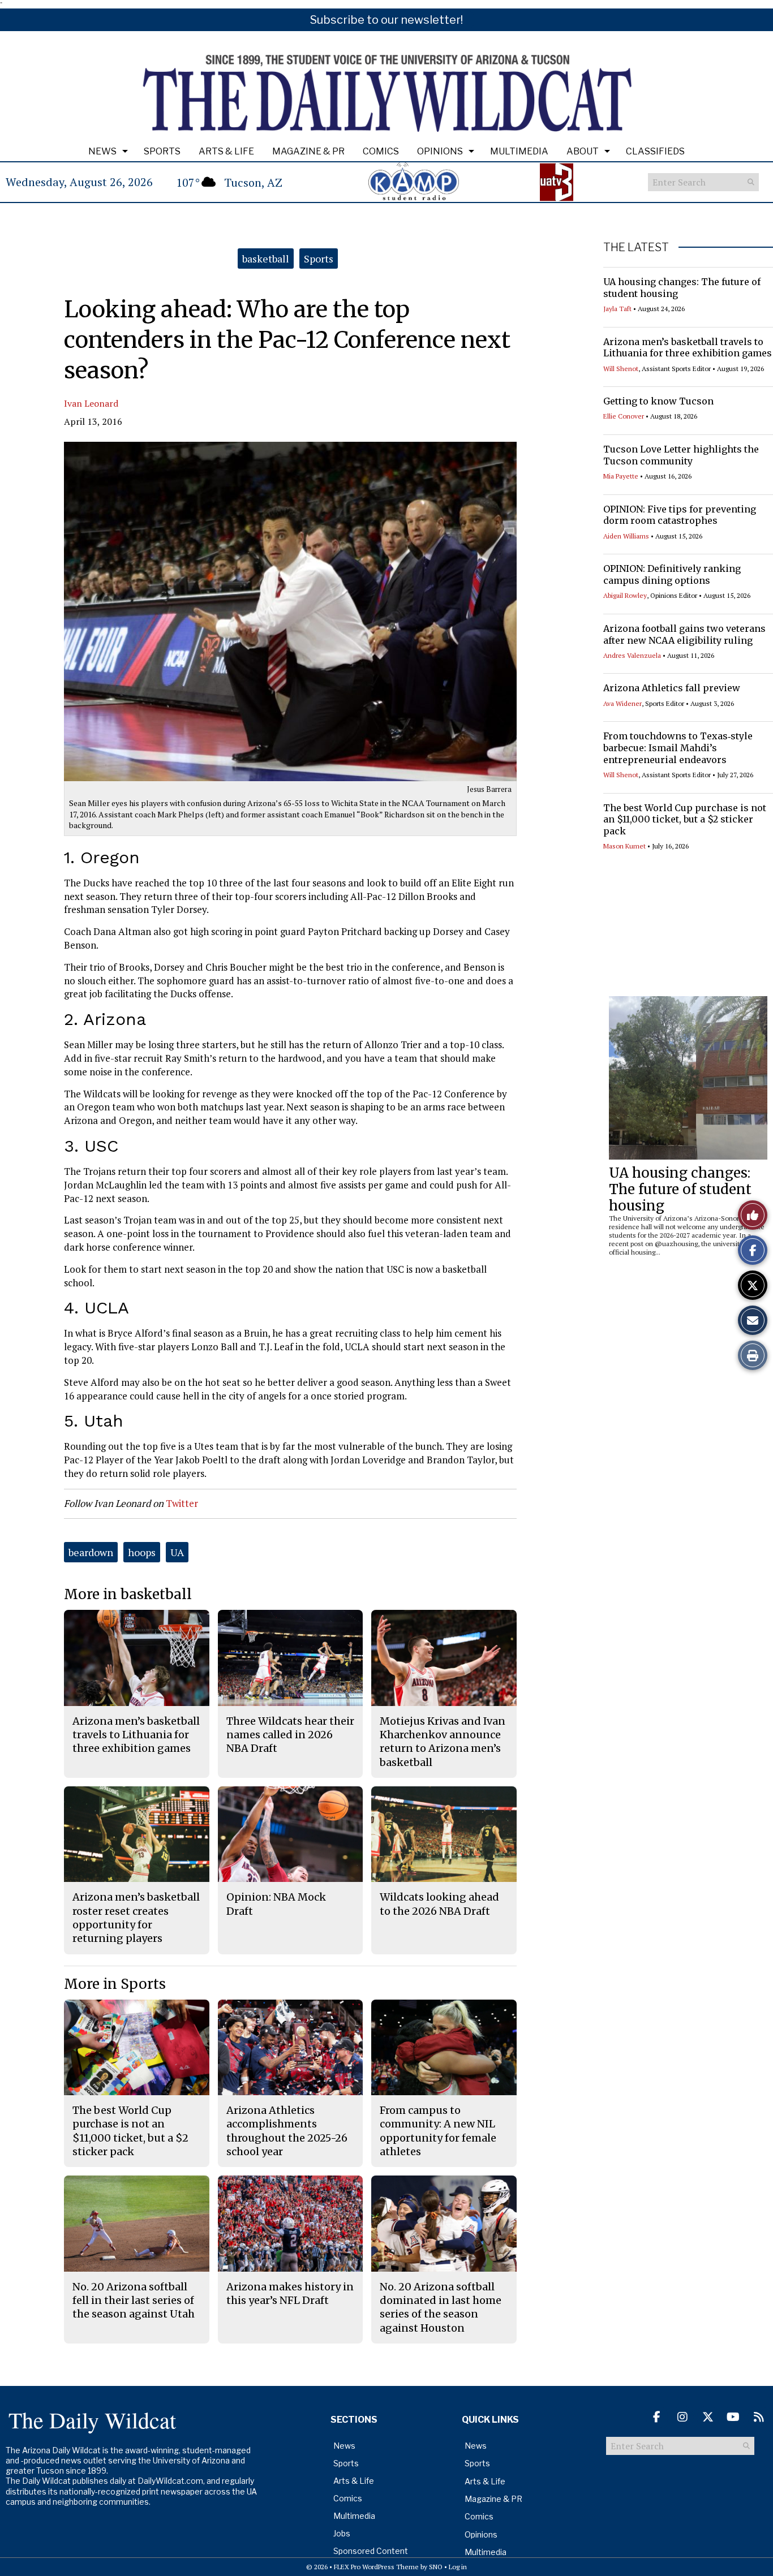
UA (177, 1552)
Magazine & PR (308, 151)
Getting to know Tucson (658, 401)
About (583, 151)
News (102, 151)
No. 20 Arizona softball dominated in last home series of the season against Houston (441, 2307)
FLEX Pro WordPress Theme (376, 2567)
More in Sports (115, 1984)
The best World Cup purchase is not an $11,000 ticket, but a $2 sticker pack (685, 820)
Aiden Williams (626, 536)
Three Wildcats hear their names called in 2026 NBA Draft (290, 1735)
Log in (458, 2567)
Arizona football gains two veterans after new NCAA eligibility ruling (684, 634)
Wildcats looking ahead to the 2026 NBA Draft (439, 1904)
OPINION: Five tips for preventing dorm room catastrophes (680, 515)
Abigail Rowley (625, 595)
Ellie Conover (624, 416)
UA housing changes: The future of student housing (680, 1189)
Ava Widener (622, 703)
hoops (142, 1552)
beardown (91, 1552)
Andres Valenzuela (632, 655)
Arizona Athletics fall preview (672, 688)
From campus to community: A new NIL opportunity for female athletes (438, 2131)
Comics (381, 151)
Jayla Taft (617, 309)
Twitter (182, 1503)
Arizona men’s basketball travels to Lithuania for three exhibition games (688, 348)
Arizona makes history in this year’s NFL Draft (290, 2293)
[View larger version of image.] (290, 611)
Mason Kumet (624, 846)
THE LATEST (636, 247)
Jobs (342, 2533)
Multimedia (519, 151)
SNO (436, 2567)
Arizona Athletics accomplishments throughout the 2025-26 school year (287, 2131)
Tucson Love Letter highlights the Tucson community (681, 455)
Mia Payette (621, 476)
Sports (162, 151)
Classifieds (655, 151)
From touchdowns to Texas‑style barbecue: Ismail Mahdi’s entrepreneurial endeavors (678, 748)
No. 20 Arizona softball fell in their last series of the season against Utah (134, 2301)
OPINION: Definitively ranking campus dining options (672, 574)
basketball (266, 259)
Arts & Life (226, 151)
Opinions (440, 151)
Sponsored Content (371, 2551)
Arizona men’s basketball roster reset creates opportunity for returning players (136, 1918)
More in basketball (128, 1594)
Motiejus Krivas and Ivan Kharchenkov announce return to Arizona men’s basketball (443, 1742)
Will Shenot (621, 369)
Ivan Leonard (91, 403)
